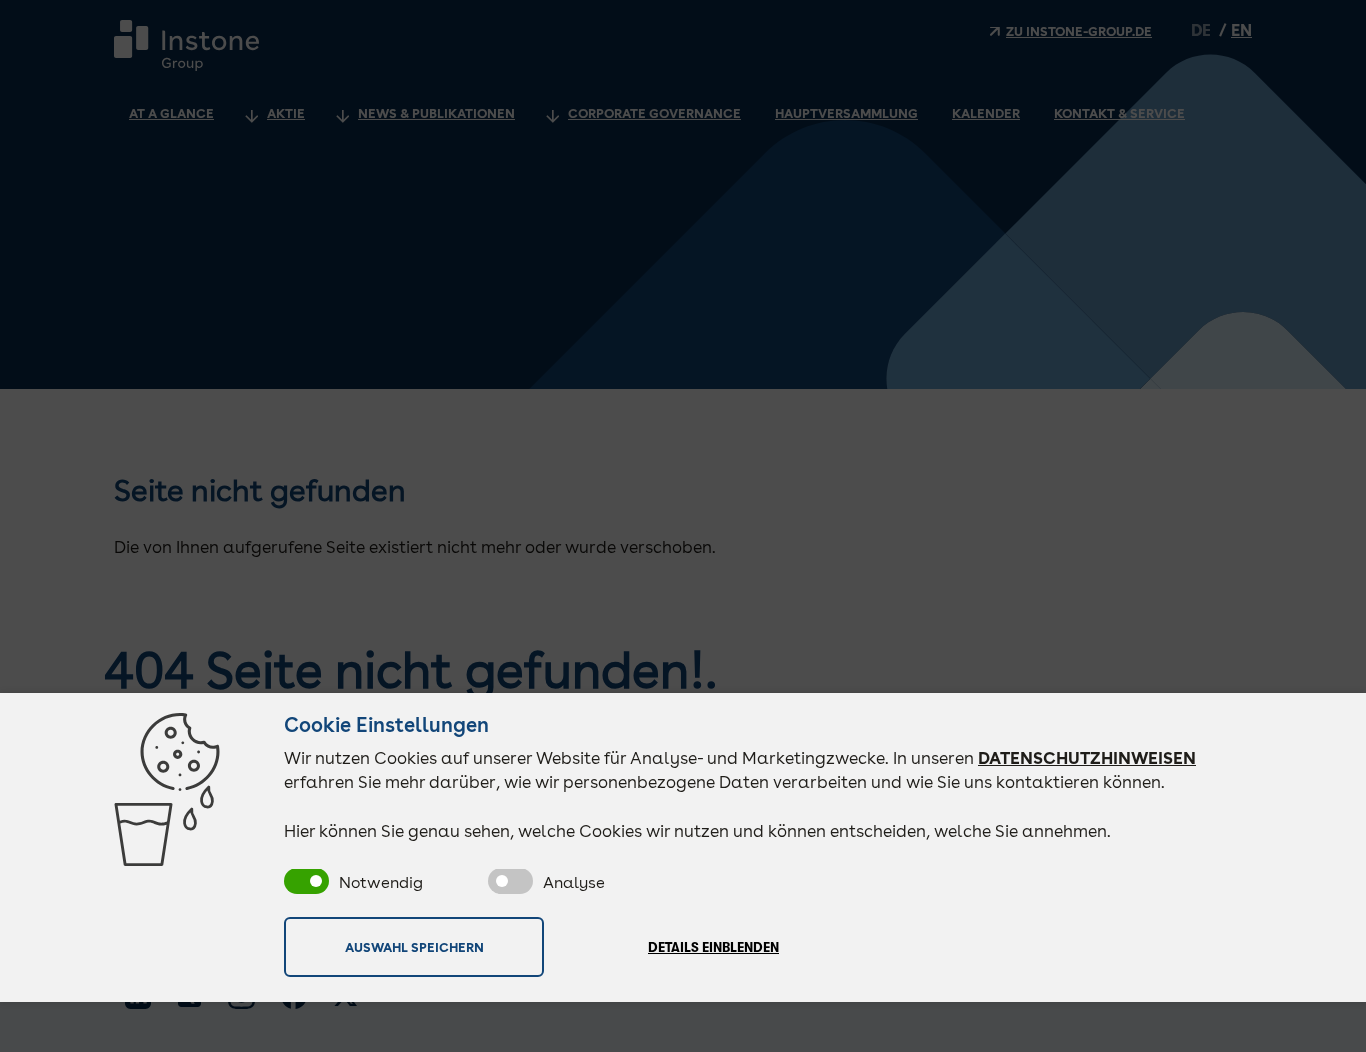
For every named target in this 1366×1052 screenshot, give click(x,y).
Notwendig (381, 882)
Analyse (574, 882)
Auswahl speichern (414, 947)
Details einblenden (713, 947)
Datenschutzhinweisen (1087, 758)
